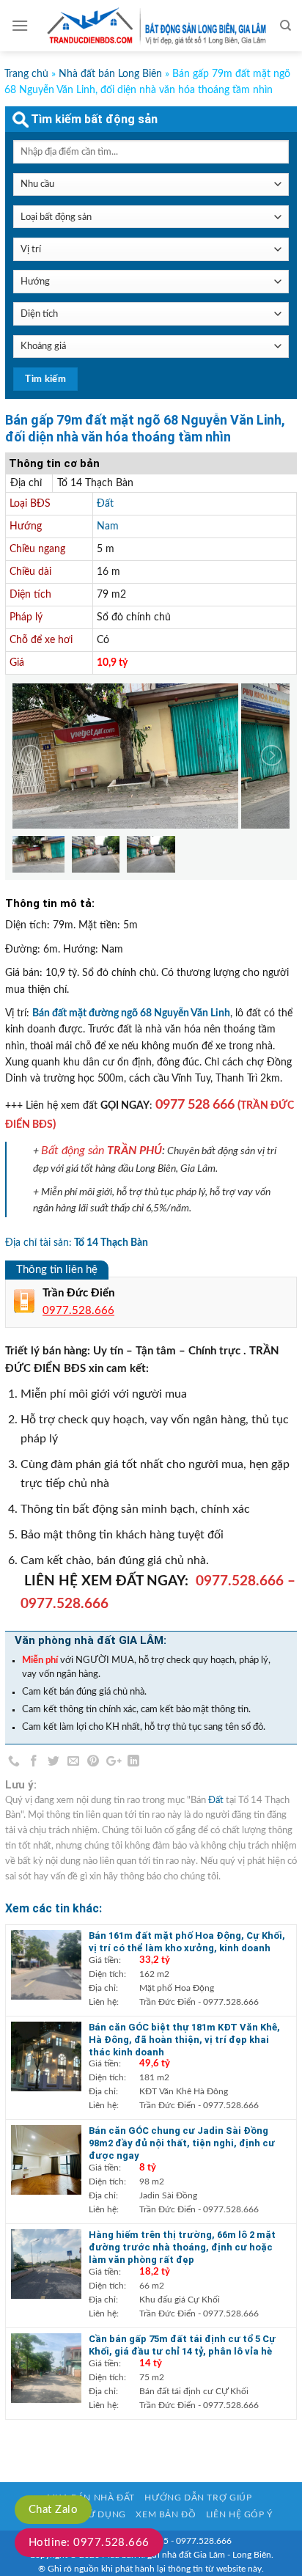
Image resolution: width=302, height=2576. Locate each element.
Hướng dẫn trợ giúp (198, 2498)
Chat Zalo (53, 2510)
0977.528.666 (240, 1581)
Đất (105, 504)
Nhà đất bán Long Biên (110, 74)
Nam (108, 526)
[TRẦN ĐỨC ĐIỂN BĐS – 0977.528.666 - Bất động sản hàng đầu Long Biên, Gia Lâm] (154, 26)
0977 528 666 (195, 1105)
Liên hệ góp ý (239, 2514)
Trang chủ (26, 74)
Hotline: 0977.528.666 (89, 2543)
